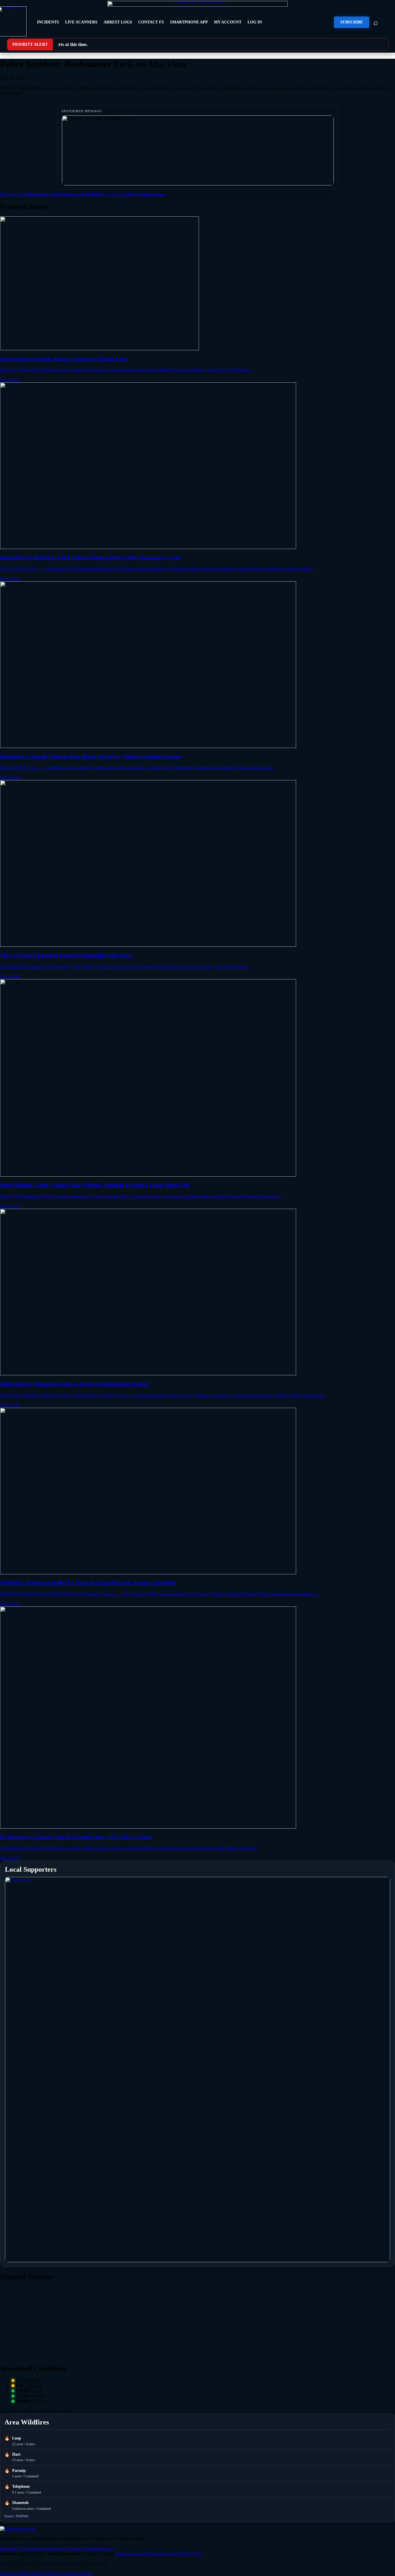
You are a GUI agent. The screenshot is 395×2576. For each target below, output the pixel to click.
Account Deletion (76, 2573)
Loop (17, 2438)
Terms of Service (15, 2573)
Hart (16, 2454)
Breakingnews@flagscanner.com (145, 2554)
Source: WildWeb (16, 2516)
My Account (228, 22)
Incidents (48, 22)
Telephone (21, 2486)
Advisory (33, 2380)
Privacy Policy (45, 2573)
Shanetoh (20, 2503)
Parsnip (19, 2471)
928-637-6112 (190, 2554)
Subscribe (352, 22)
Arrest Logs (118, 22)
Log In (255, 22)
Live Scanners (81, 22)
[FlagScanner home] (18, 2529)
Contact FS (151, 22)
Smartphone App (189, 22)
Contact (74, 2548)
